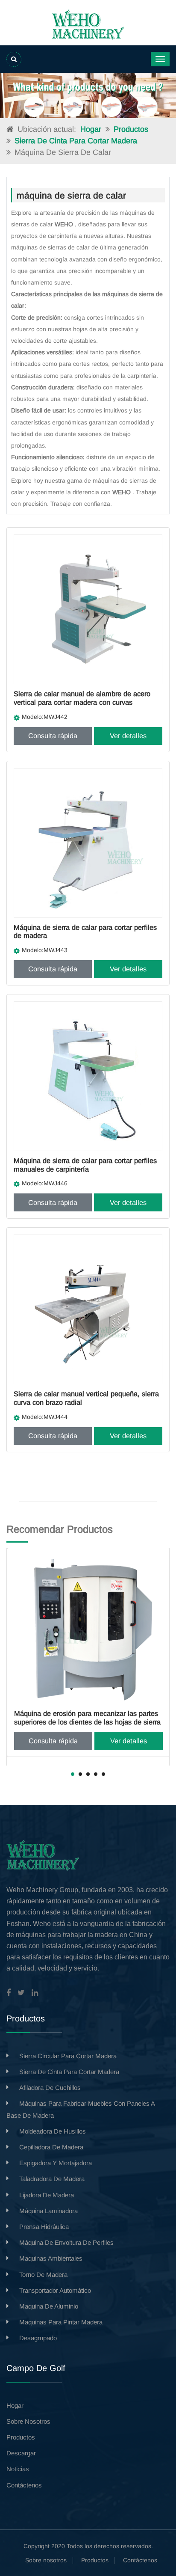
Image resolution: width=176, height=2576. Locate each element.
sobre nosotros (28, 2421)
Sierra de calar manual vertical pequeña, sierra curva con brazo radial (86, 1398)
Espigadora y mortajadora (56, 2163)
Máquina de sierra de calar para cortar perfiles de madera (85, 932)
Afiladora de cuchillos (50, 2088)
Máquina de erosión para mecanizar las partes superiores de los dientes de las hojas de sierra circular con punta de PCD (87, 1722)
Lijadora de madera (47, 2195)
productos (21, 2437)
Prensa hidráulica (44, 2227)
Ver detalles (128, 736)
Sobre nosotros (46, 2560)
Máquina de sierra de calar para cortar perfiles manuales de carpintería (85, 1165)
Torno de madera (43, 2275)
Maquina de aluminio (49, 2306)
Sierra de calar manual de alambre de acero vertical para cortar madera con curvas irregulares (82, 702)
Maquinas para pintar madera (61, 2322)
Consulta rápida (53, 736)
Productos (131, 129)
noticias (18, 2469)
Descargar (21, 2453)
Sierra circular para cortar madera (68, 2056)
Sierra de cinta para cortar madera (76, 141)
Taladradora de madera (52, 2179)
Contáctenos (24, 2485)
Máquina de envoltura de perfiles (66, 2242)
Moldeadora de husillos (53, 2131)
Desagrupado (38, 2338)
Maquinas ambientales (51, 2258)
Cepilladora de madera (51, 2147)
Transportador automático (55, 2290)
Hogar (91, 129)
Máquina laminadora (48, 2211)
